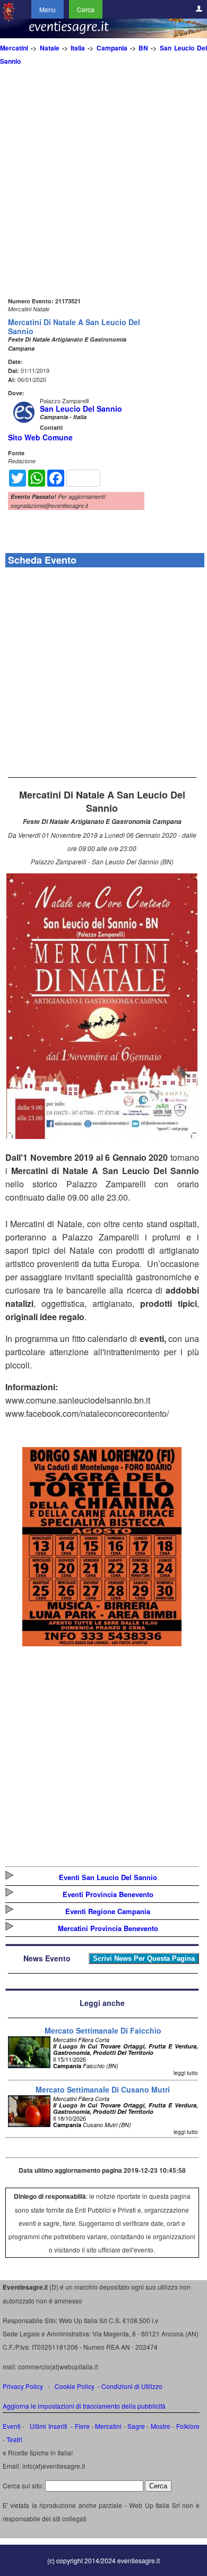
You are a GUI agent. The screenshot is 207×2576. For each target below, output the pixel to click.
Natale (50, 48)
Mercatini (14, 48)
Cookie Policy (75, 2386)
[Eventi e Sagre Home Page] (8, 18)
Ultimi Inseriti (48, 2426)
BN (143, 48)
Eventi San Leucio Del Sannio (108, 1877)
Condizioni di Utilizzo (132, 2386)
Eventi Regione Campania (108, 1911)
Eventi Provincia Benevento (108, 1894)
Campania (112, 48)
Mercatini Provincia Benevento (108, 1928)
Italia (78, 48)
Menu (48, 9)
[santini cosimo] (102, 1643)
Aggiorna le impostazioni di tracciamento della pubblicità (84, 2406)
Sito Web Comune (40, 437)
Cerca (86, 9)
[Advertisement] (103, 191)
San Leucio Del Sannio (81, 409)
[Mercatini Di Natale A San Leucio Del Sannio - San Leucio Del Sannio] (102, 1136)
